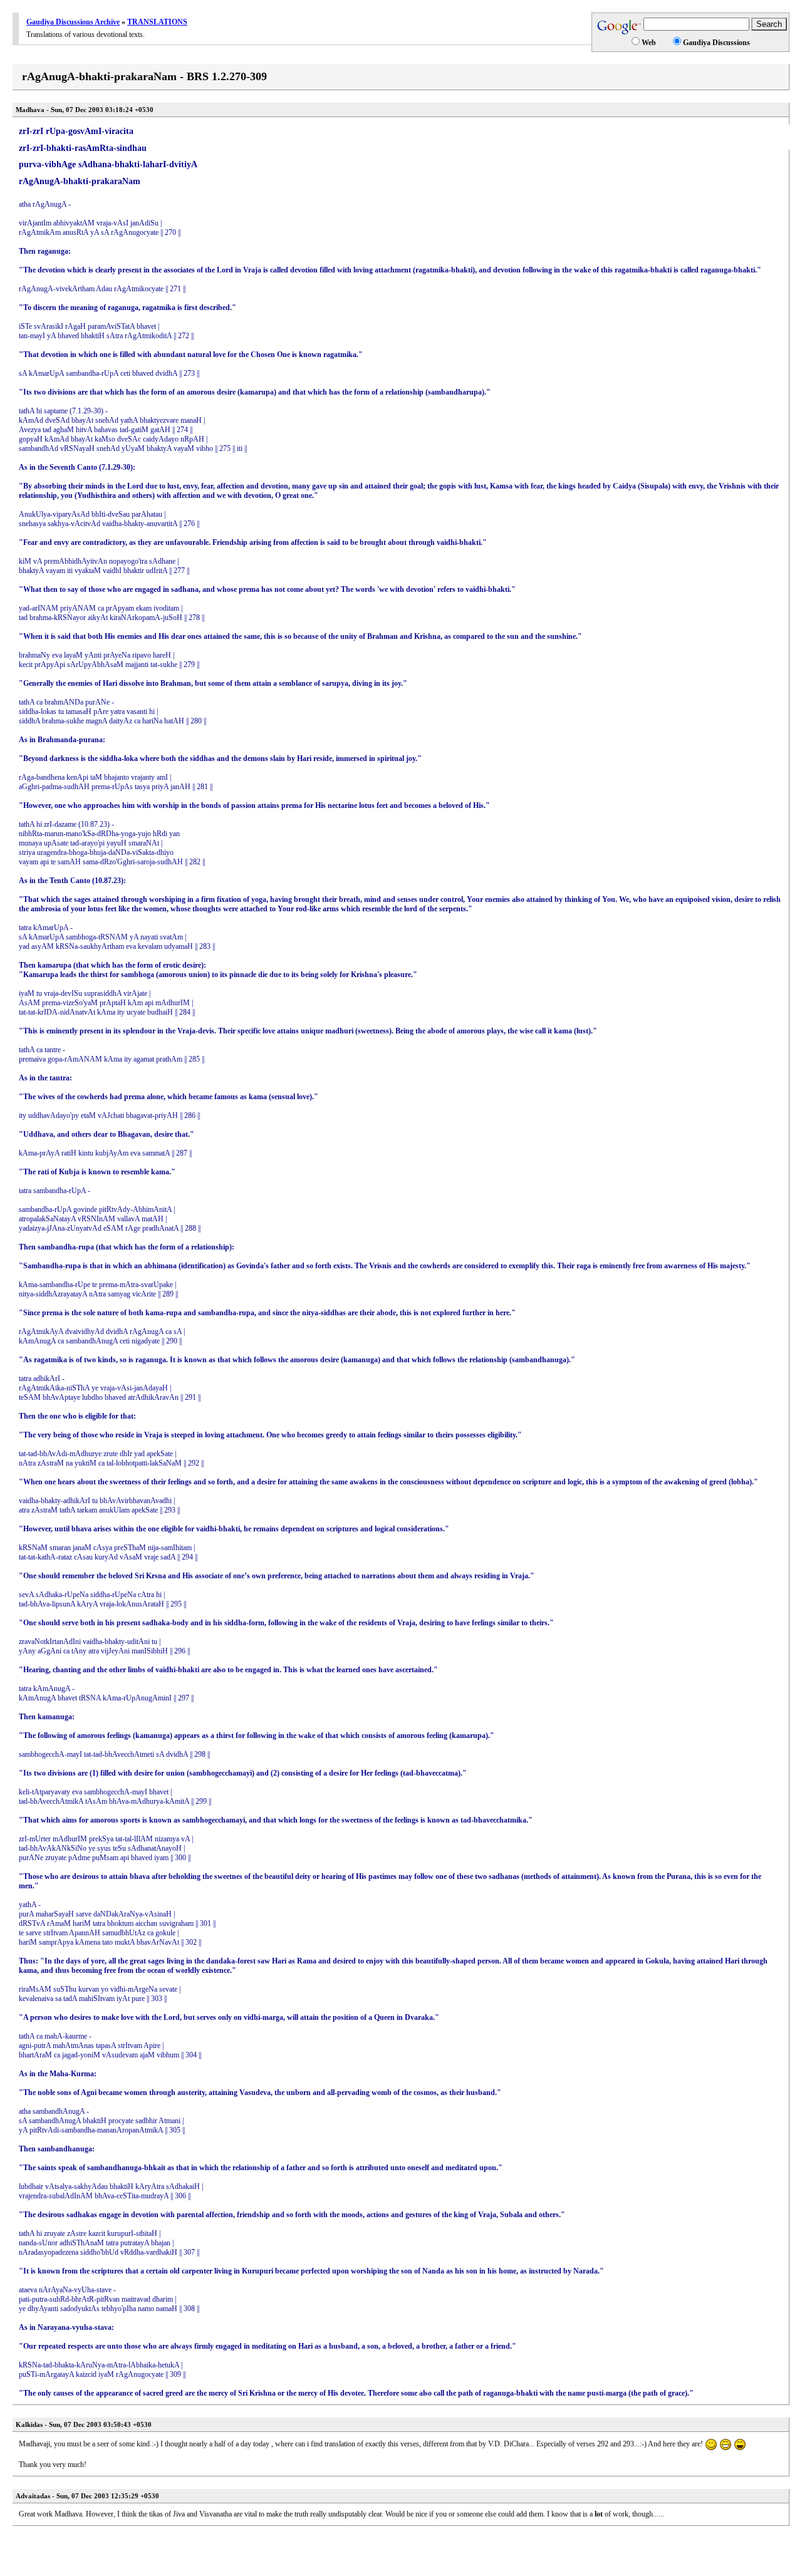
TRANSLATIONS (157, 22)
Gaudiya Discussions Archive (73, 22)
